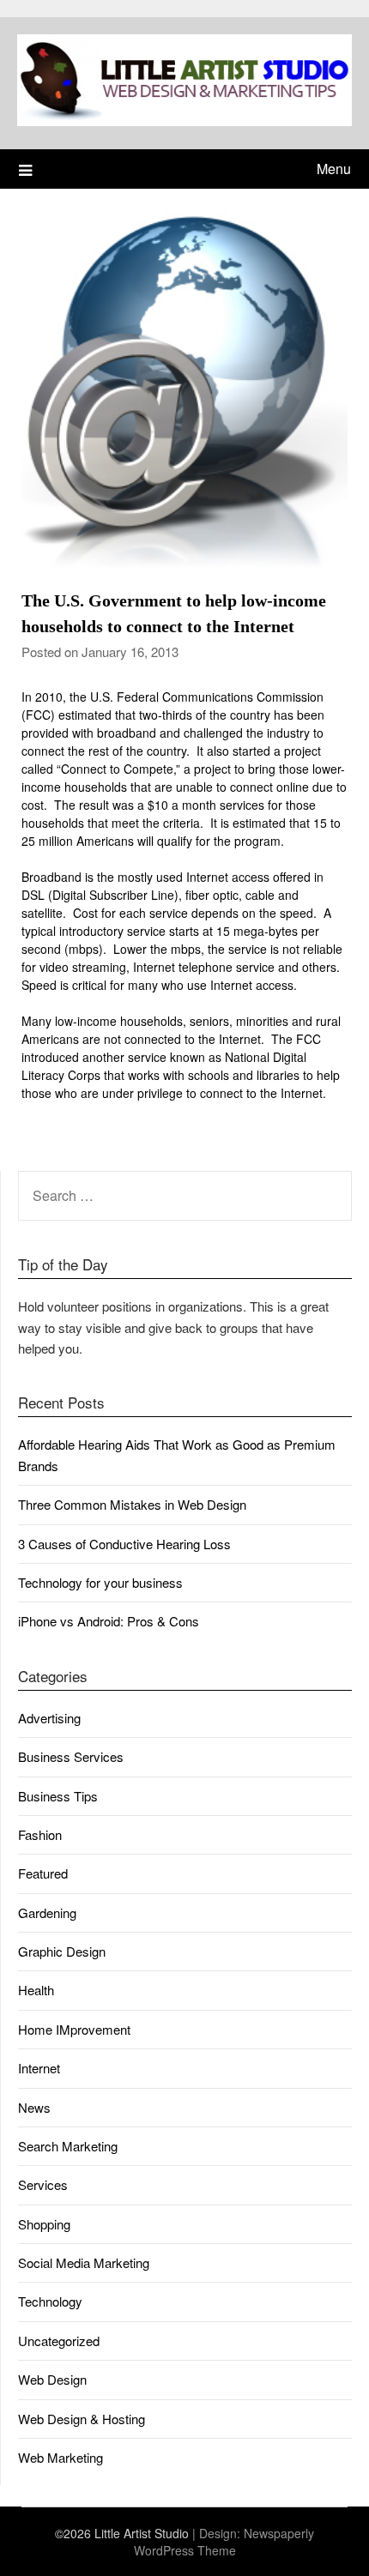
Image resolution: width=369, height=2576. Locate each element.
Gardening (47, 1912)
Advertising (49, 1718)
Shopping (44, 2224)
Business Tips (58, 1796)
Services (43, 2184)
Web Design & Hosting (82, 2419)
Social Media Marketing (84, 2262)
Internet (39, 2068)
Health (36, 1990)
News (34, 2107)
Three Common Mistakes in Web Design (132, 1504)
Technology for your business (100, 1582)
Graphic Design (62, 1951)
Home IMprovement (74, 2029)
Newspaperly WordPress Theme (224, 2542)
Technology (50, 2301)
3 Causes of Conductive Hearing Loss (124, 1544)
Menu (334, 169)
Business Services (71, 1756)
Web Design (52, 2379)
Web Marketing (60, 2457)
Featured (43, 1873)
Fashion (40, 1834)
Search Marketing (68, 2146)
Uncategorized (59, 2341)
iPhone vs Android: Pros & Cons (109, 1621)
